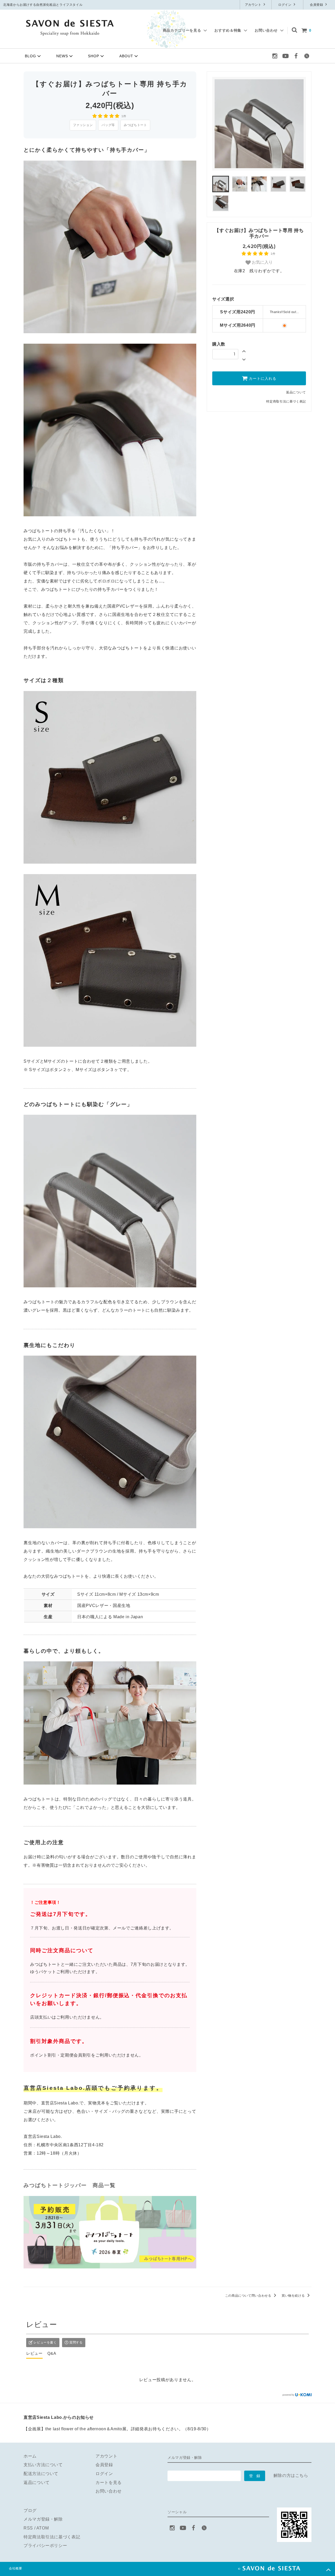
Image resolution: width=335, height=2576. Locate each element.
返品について (296, 392)
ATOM (43, 2528)
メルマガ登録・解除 (43, 2519)
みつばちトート (135, 125)
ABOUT (126, 56)
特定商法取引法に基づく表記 (52, 2537)
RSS (28, 2528)
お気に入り (262, 262)
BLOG (30, 56)
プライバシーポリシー (45, 2546)
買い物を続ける (294, 2296)
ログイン (285, 5)
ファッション (83, 125)
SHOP (94, 56)
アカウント (254, 5)
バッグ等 (108, 125)
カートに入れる (262, 378)
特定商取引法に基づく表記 (286, 401)
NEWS (62, 56)
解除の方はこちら (291, 2475)
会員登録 (317, 5)
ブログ (30, 2510)
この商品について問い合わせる (249, 2296)
